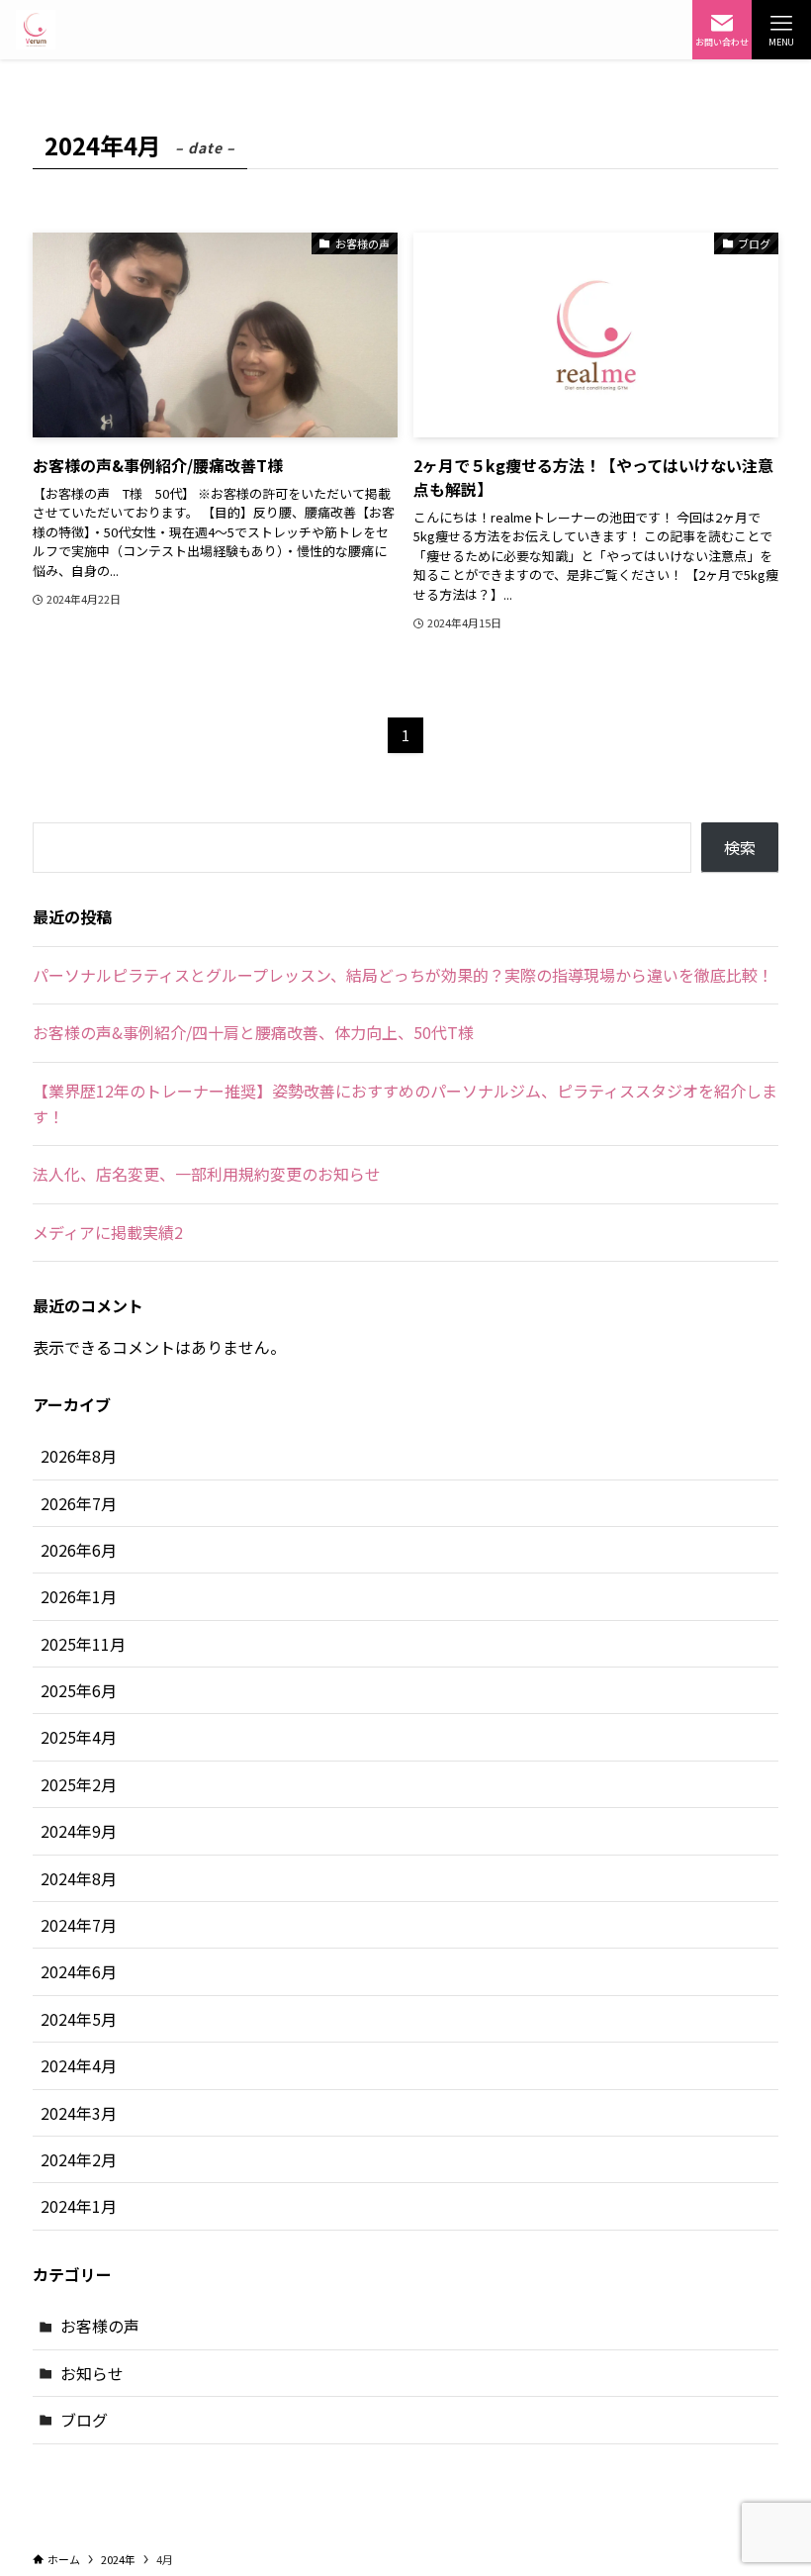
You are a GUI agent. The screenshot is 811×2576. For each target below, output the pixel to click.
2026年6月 (79, 1550)
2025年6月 (79, 1690)
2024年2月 (79, 2159)
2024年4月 (79, 2065)
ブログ (84, 2420)
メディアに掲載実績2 (108, 1232)
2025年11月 (83, 1644)
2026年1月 (79, 1596)
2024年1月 (79, 2206)
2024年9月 (79, 1831)
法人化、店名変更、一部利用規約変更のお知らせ (207, 1174)
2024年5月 (79, 2019)
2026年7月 (79, 1503)
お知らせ (92, 2373)
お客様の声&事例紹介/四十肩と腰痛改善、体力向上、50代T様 (253, 1032)
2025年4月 (79, 1737)
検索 (740, 847)
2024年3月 (79, 2113)
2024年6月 (79, 1971)
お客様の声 (100, 2326)
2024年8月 (79, 1878)
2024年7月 (79, 1925)
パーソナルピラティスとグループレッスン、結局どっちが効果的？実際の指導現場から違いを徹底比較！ (403, 975)
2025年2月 (79, 1784)
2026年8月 (79, 1456)
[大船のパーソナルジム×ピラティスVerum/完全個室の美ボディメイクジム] (36, 30)
